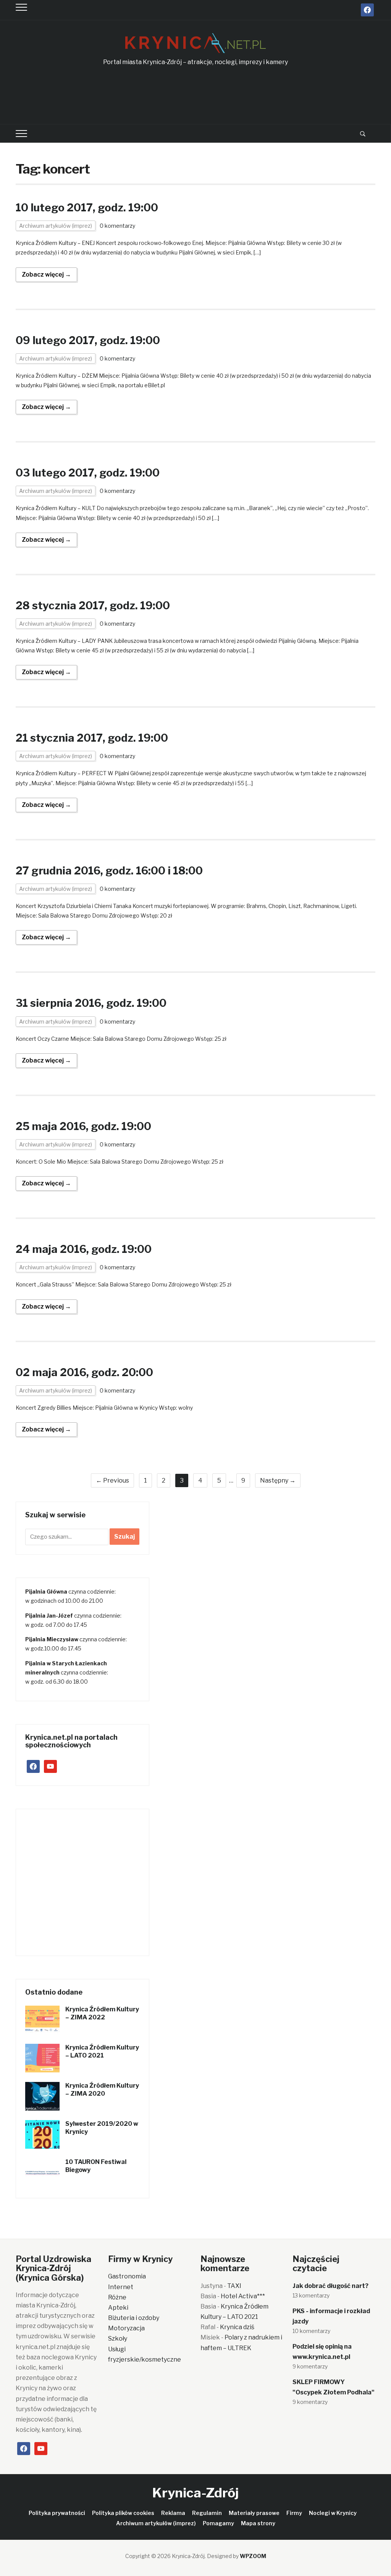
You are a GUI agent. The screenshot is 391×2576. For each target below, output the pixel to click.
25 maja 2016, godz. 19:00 (83, 1126)
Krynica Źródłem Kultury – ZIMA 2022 (102, 2013)
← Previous (112, 1480)
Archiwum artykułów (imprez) (56, 226)
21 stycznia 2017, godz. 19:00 (92, 738)
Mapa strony (258, 2523)
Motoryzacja (126, 2328)
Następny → (278, 1480)
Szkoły (118, 2339)
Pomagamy (218, 2523)
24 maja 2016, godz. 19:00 (84, 1249)
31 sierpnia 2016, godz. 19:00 (91, 1003)
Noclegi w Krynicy (333, 2513)
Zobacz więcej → (46, 275)
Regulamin (207, 2513)
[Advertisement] (195, 96)
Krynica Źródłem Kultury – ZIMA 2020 (102, 2090)
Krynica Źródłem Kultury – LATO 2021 (102, 2051)
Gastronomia (127, 2276)
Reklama (173, 2513)
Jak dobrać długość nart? (330, 2286)
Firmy (294, 2513)
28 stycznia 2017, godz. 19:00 (93, 605)
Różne (117, 2297)
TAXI (234, 2286)
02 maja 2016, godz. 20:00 (84, 1372)
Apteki (118, 2308)
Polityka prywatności (57, 2513)
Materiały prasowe (254, 2513)
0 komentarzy (117, 226)
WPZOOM (253, 2556)
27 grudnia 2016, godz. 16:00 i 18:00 (109, 871)
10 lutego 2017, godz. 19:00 (87, 208)
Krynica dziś (237, 2327)
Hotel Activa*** (243, 2296)
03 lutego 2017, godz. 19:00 (88, 473)
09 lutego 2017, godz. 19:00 (88, 340)
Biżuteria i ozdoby (134, 2318)
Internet (121, 2287)
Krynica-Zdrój (195, 2493)
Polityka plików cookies (123, 2513)
